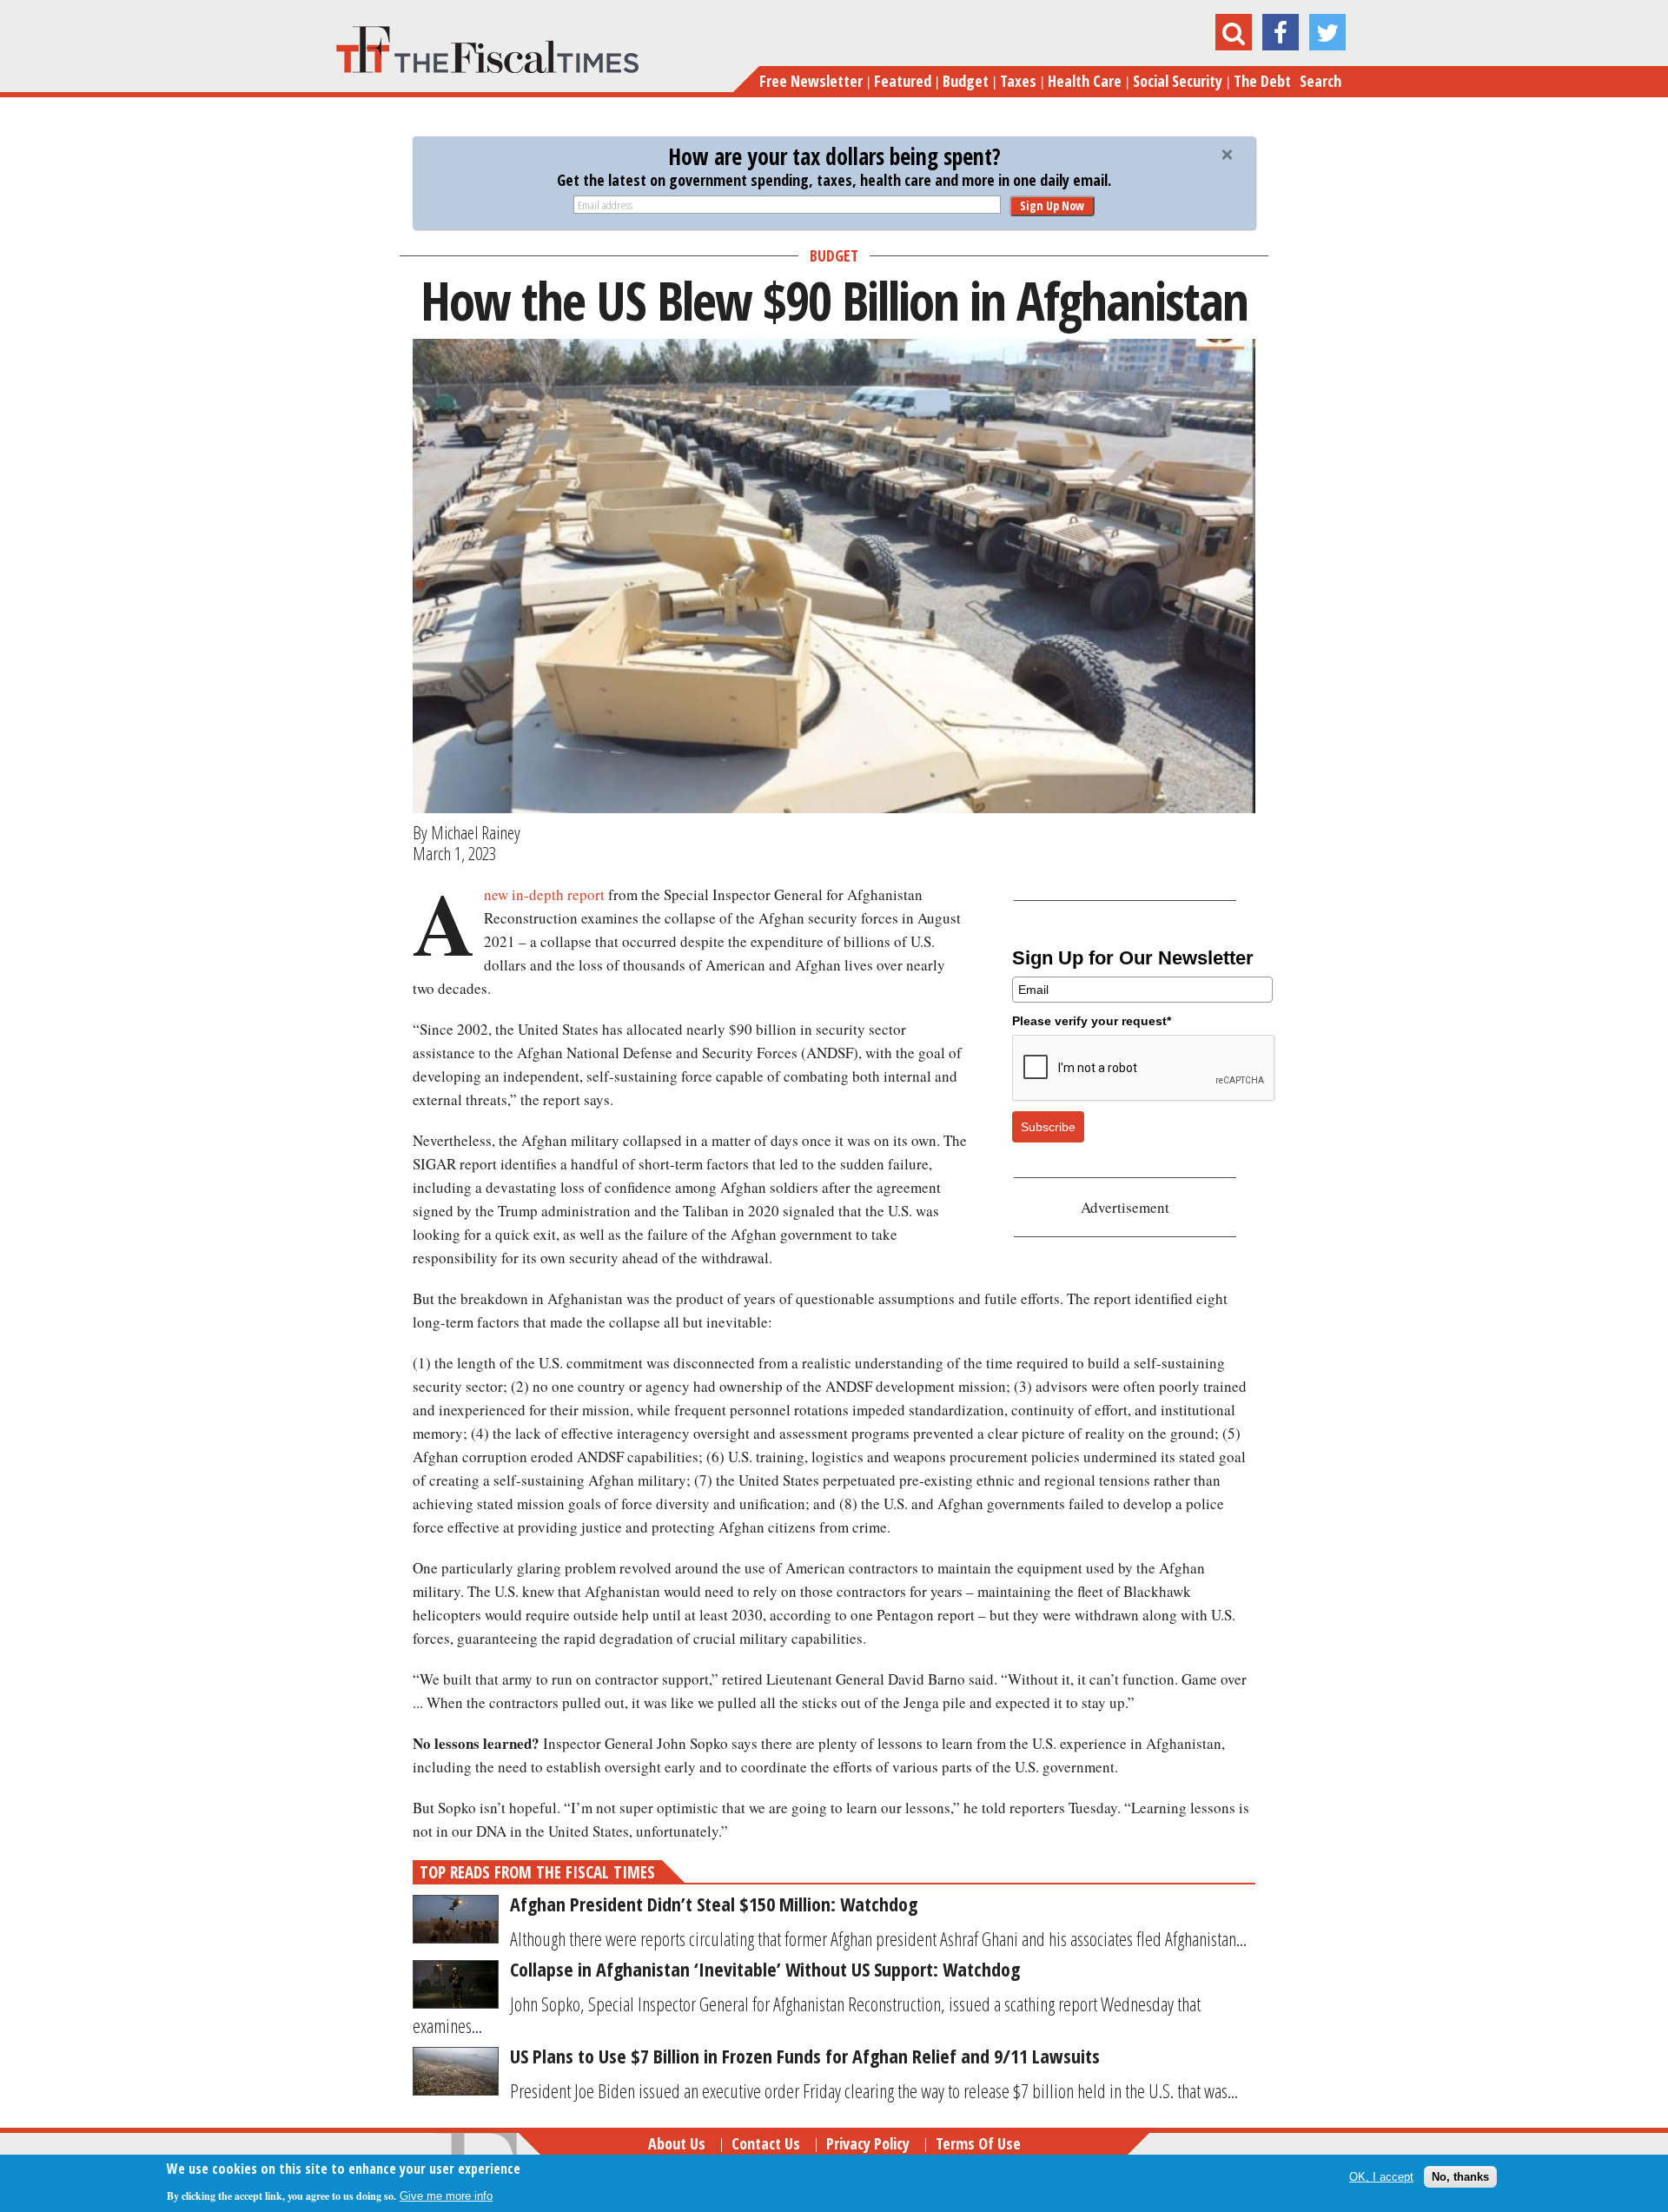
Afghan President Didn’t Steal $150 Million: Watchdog (714, 1904)
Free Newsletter (811, 81)
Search (1320, 81)
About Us (677, 2143)
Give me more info (446, 2196)
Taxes (1018, 81)
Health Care (1085, 81)
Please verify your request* (1092, 1021)
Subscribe (1048, 1127)
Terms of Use (978, 2143)
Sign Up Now (1052, 205)
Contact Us (766, 2143)
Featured (903, 81)
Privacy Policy (868, 2143)
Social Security (1178, 81)
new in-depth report (544, 894)
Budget (966, 81)
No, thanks (1460, 2177)
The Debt (1262, 81)
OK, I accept (1381, 2177)
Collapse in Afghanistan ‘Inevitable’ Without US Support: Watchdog (765, 1969)
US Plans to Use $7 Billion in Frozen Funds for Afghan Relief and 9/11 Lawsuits (805, 2056)
